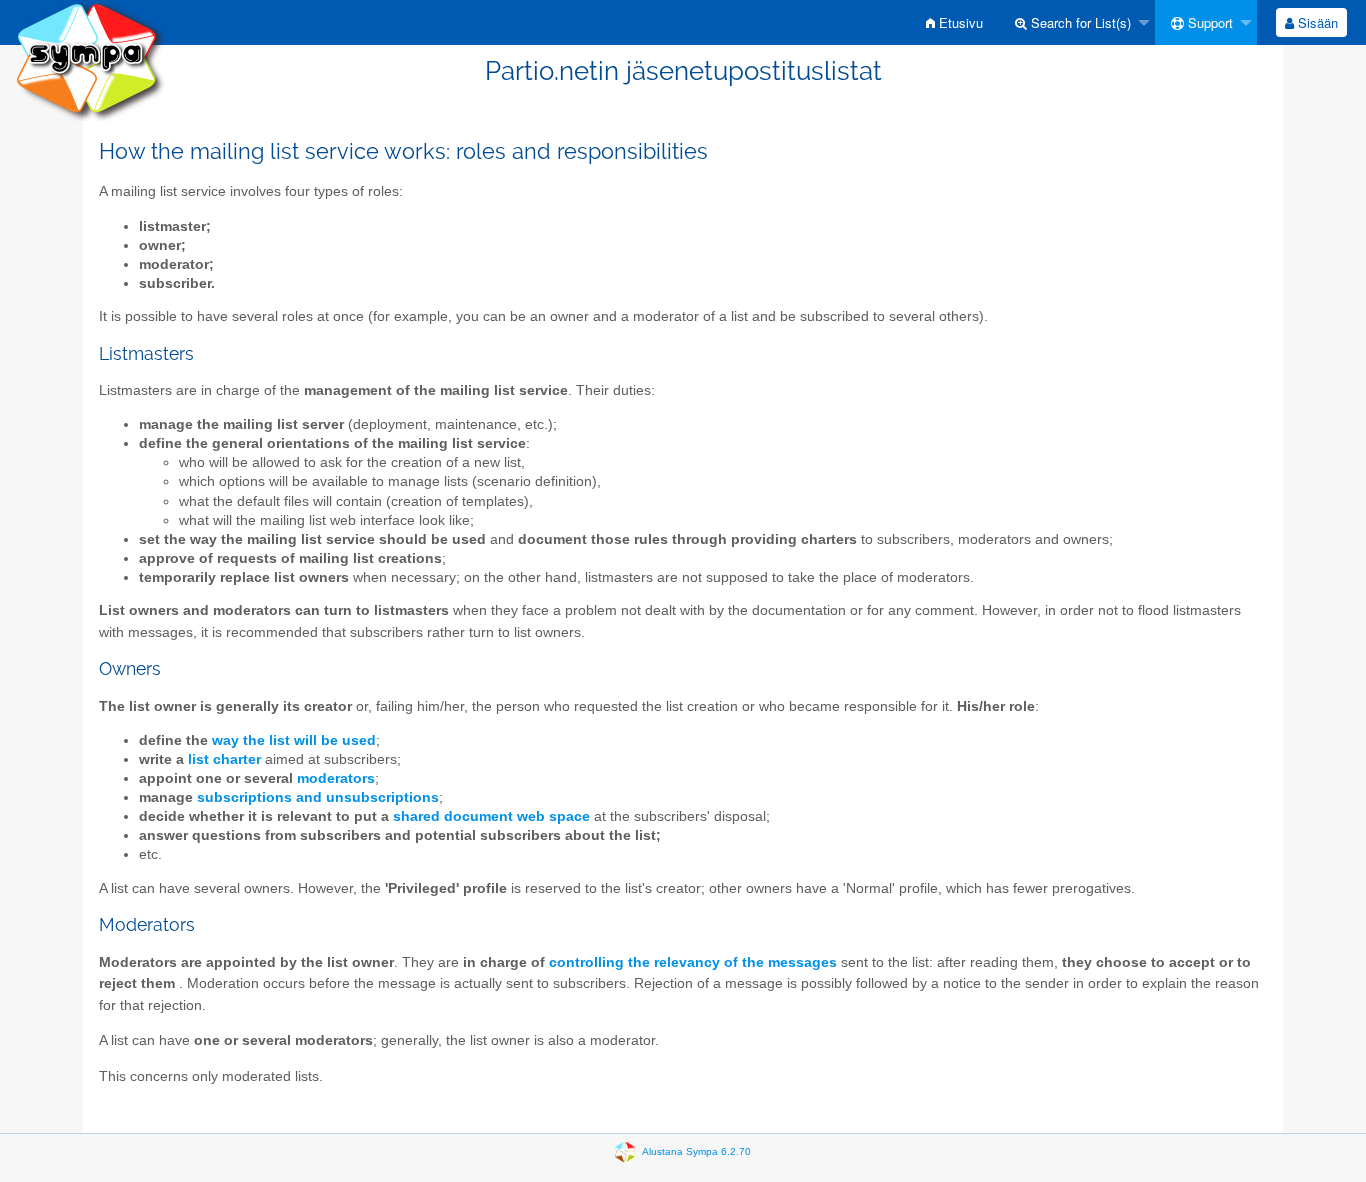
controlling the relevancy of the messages (693, 962)
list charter (224, 759)
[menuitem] (954, 22)
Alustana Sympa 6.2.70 (696, 1151)
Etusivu (959, 22)
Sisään (1316, 22)
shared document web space (491, 816)
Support (1208, 22)
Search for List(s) (1079, 22)
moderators (336, 778)
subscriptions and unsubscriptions (318, 797)
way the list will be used (294, 740)
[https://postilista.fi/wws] (90, 59)
